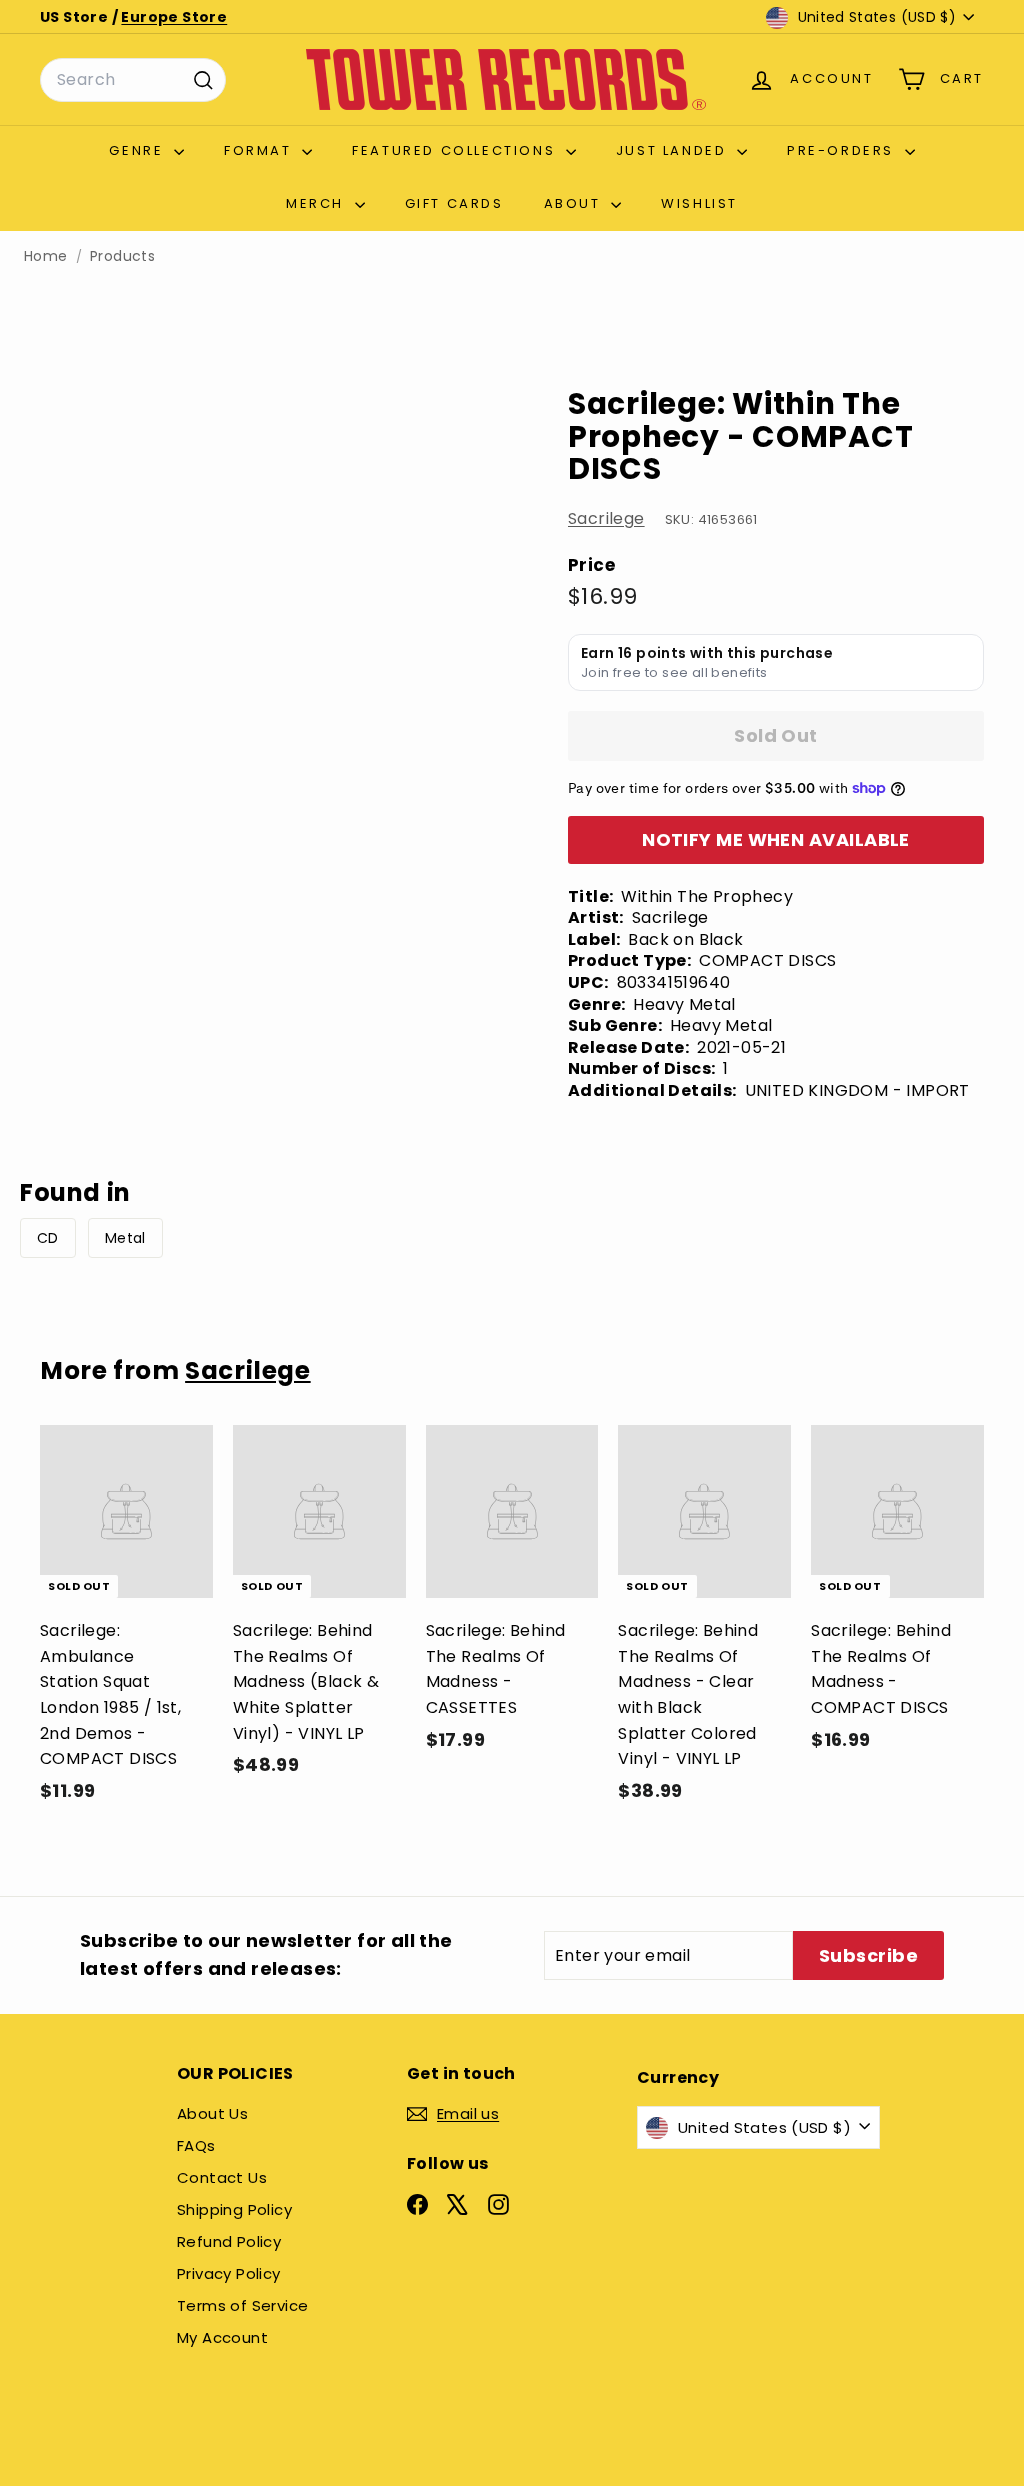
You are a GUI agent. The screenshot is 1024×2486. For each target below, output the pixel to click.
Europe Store (174, 17)
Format (260, 150)
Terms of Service (242, 2305)
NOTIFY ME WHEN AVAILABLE (776, 839)
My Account (222, 2337)
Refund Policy (229, 2241)
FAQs (196, 2145)
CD (48, 1238)
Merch (318, 203)
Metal (125, 1238)
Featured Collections (456, 150)
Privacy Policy (229, 2273)
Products (122, 256)
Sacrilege (606, 518)
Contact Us (222, 2177)
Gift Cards (454, 203)
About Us (212, 2113)
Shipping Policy (234, 2209)
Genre (139, 150)
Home (46, 256)
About (575, 203)
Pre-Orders (843, 150)
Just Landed (674, 150)
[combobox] (133, 80)
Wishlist (699, 203)
